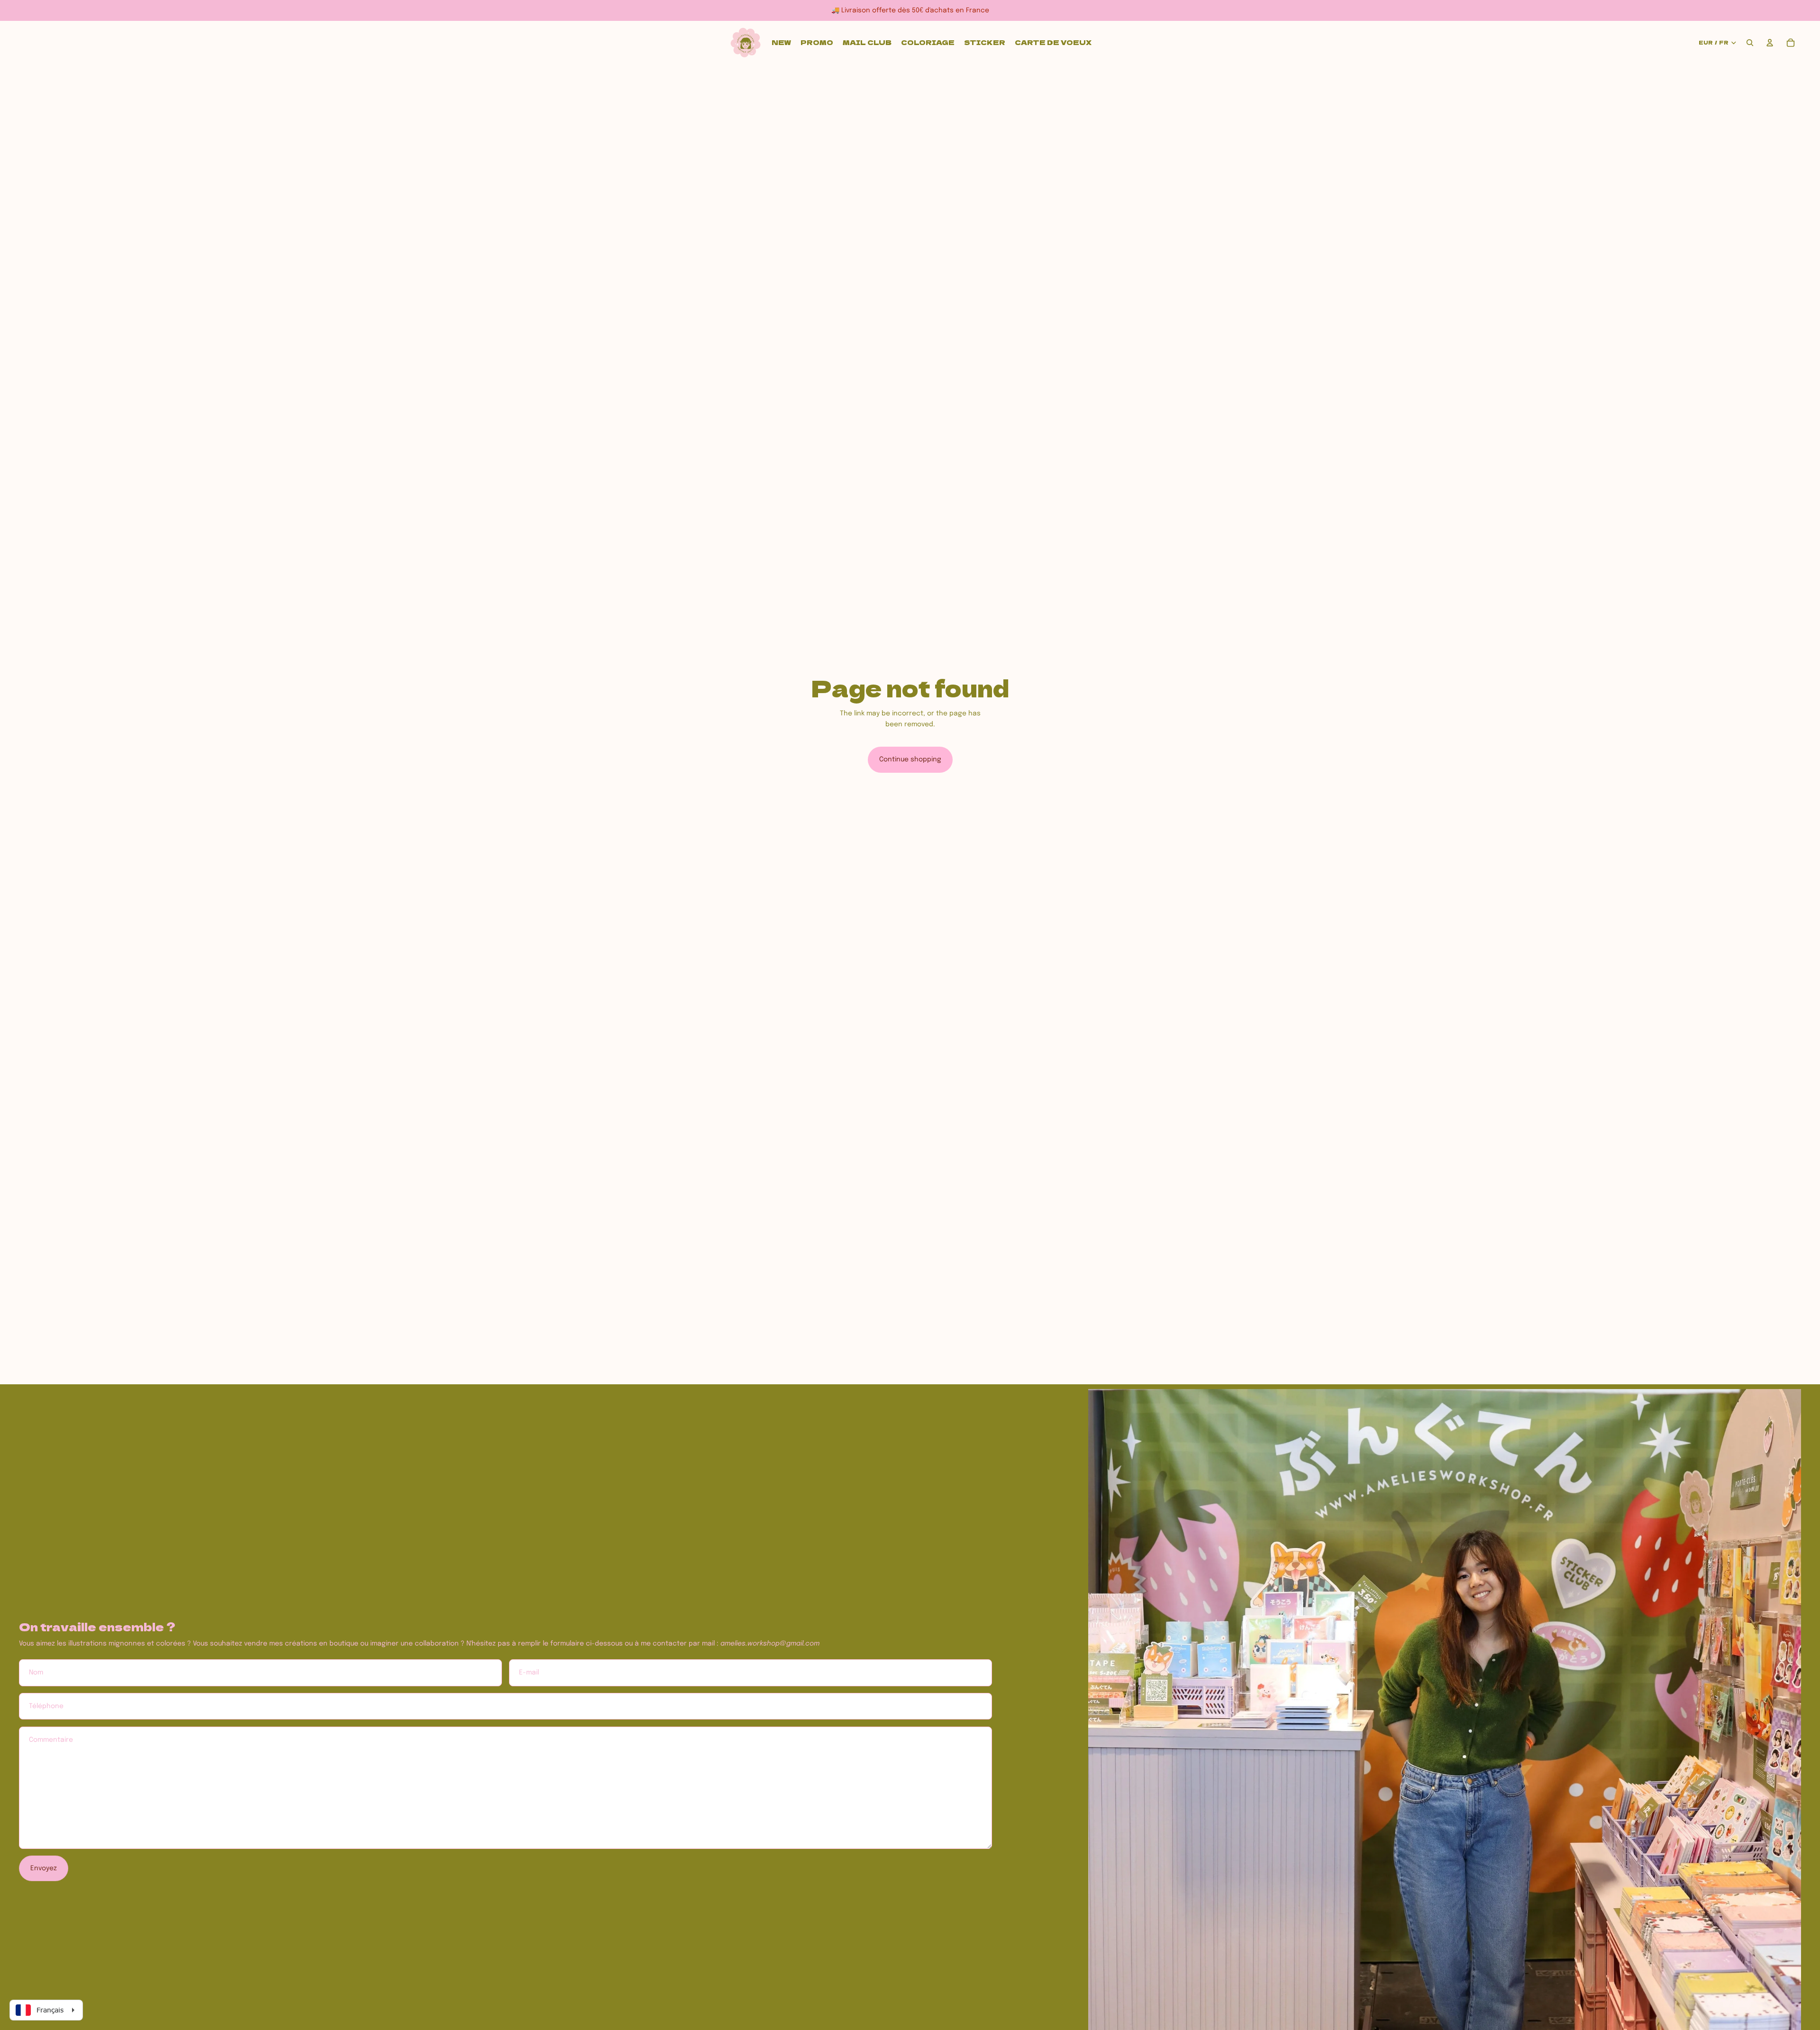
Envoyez (44, 1868)
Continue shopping (910, 759)
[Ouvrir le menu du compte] (1770, 43)
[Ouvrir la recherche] (1750, 43)
